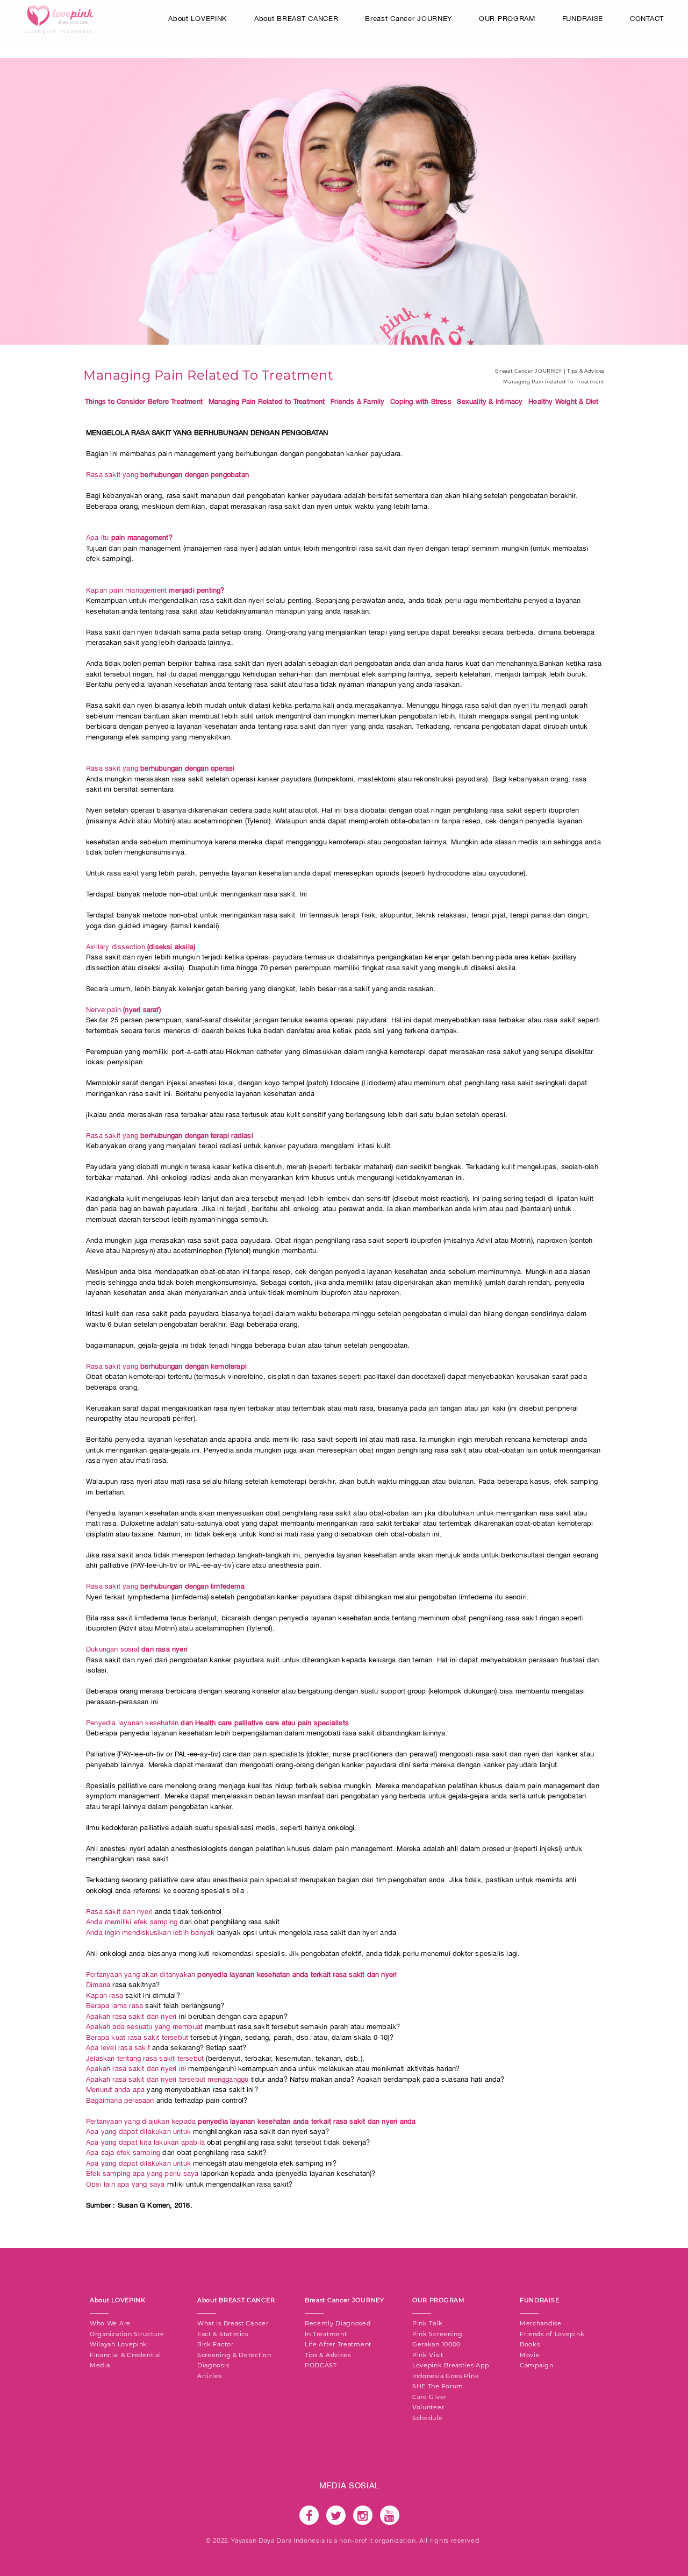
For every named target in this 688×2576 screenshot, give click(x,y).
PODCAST (321, 2365)
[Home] (60, 18)
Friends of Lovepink (552, 2334)
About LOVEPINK (198, 19)
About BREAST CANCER (296, 19)
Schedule (428, 2418)
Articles (210, 2376)
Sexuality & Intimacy (490, 401)
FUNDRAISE (583, 19)
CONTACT (647, 19)
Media (100, 2365)
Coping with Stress (421, 401)
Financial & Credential (125, 2355)
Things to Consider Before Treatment (144, 401)
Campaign (537, 2365)
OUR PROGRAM (507, 19)
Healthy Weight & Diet (563, 401)
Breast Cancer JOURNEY (408, 19)
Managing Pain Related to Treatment (267, 401)
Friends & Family (357, 401)
